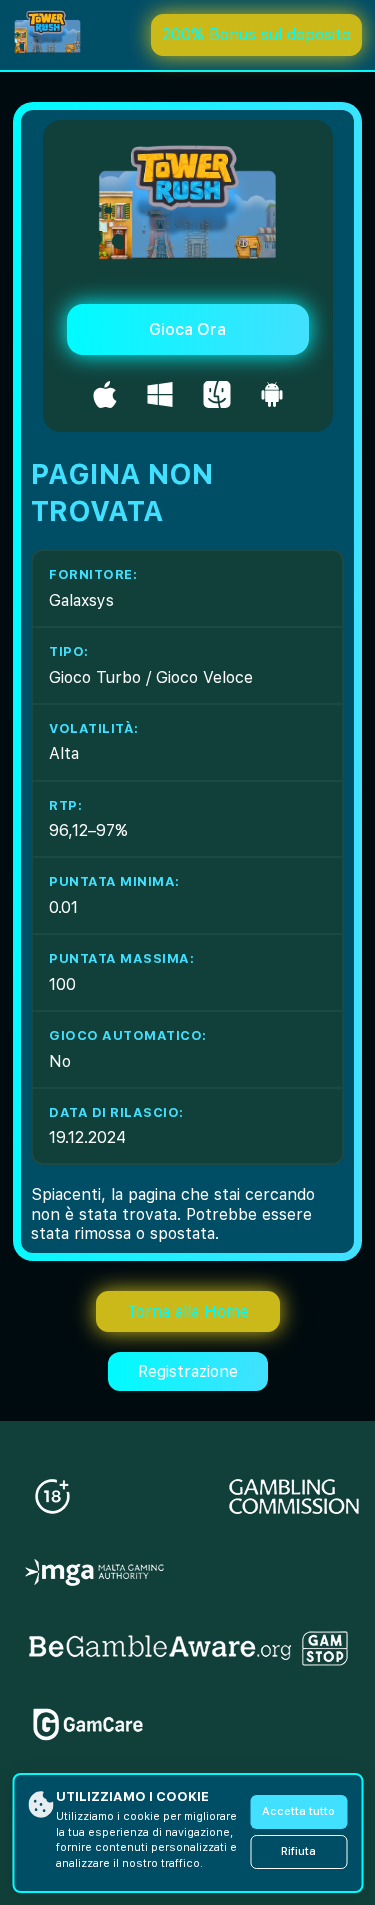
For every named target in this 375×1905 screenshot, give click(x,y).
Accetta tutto (298, 1811)
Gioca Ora (187, 329)
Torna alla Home (188, 1311)
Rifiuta (298, 1851)
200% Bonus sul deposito (256, 34)
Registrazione (188, 1371)
